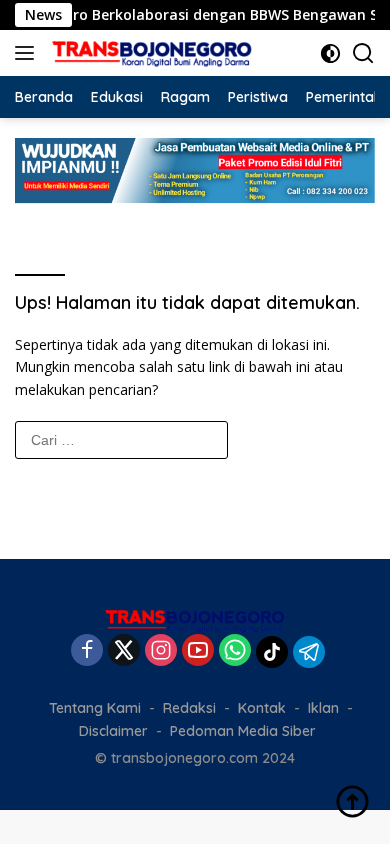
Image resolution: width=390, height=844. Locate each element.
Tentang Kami (95, 708)
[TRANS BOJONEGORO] (149, 53)
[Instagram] (161, 651)
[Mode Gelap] (330, 53)
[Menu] (28, 53)
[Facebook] (87, 651)
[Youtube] (198, 651)
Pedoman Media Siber (243, 731)
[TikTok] (272, 652)
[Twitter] (124, 651)
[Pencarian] (363, 53)
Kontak (262, 708)
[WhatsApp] (235, 651)
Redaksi (189, 708)
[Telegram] (309, 652)
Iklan (323, 708)
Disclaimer (113, 731)
